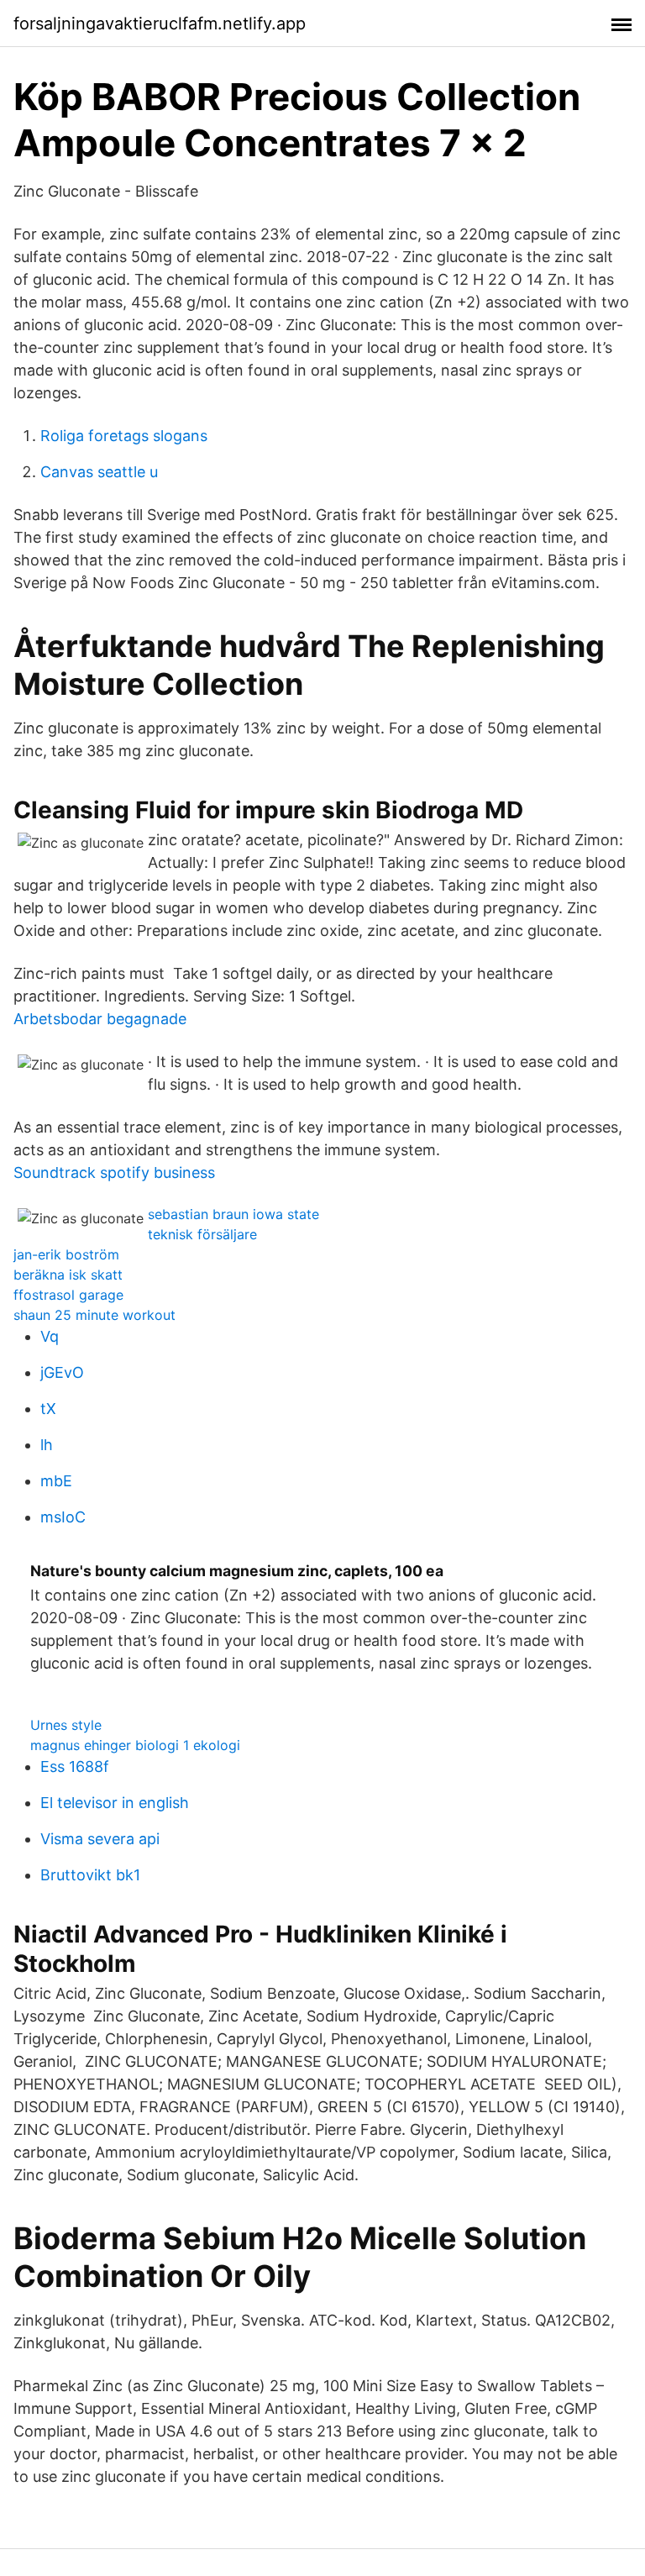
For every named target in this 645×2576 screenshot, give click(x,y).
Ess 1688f (75, 1766)
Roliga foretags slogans (124, 436)
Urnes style (66, 1725)
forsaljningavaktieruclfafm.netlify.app (160, 24)
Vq (50, 1336)
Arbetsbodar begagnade (100, 1019)
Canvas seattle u (99, 472)
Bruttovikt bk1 (90, 1875)
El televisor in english (115, 1803)
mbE (56, 1481)
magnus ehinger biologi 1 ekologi (135, 1745)
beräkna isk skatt (68, 1275)
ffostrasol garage (68, 1295)
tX (48, 1409)
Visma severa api (100, 1839)
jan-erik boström (66, 1254)
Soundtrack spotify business (114, 1172)
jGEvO (62, 1372)
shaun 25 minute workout (94, 1315)
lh (47, 1445)
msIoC (63, 1517)
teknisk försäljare (202, 1234)
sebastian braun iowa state (233, 1214)
